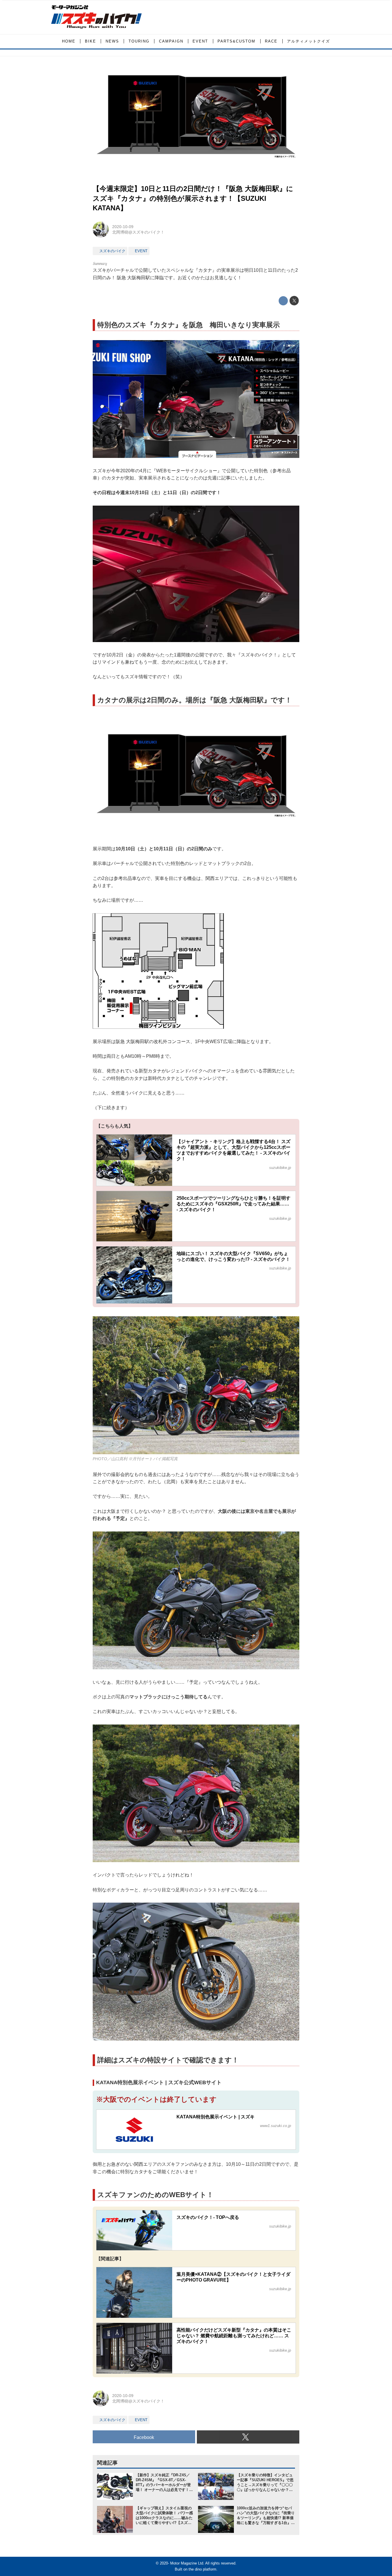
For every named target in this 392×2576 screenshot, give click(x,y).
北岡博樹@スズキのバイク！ (138, 232)
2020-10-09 (123, 227)
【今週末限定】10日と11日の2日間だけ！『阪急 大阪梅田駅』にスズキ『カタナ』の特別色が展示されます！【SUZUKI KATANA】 (193, 198)
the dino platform (202, 2569)
